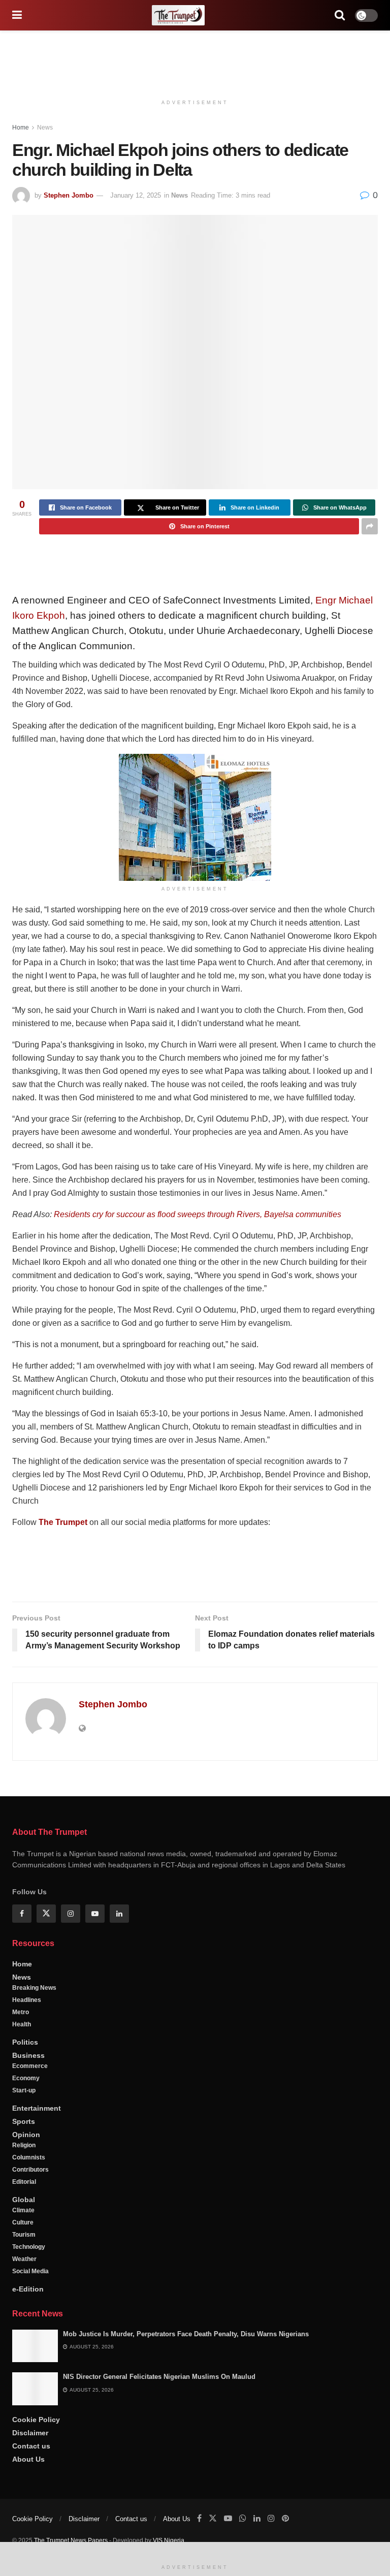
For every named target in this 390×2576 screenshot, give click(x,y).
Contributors (30, 2204)
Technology (29, 2281)
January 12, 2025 (136, 195)
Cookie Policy (36, 2454)
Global (24, 2234)
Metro (21, 2046)
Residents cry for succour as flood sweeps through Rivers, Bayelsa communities (198, 1214)
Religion (24, 2179)
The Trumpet (63, 1522)
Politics (25, 2076)
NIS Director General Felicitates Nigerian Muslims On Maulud (159, 2411)
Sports (24, 2155)
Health (22, 2058)
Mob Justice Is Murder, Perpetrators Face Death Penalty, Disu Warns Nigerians (186, 2368)
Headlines (27, 2034)
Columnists (29, 2191)
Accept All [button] (98, 2553)
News (45, 128)
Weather (24, 2293)
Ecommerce (30, 2100)
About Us (28, 2493)
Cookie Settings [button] (42, 2553)
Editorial (24, 2216)
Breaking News (34, 2022)
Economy (26, 2112)
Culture (23, 2256)
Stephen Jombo (69, 195)
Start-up (24, 2124)
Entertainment (37, 2142)
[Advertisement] (195, 61)
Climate (23, 2244)
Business (28, 2089)
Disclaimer (30, 2467)
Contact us (31, 2480)
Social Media (30, 2305)
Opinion (26, 2169)
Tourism (24, 2269)
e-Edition (28, 2323)
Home (21, 128)
